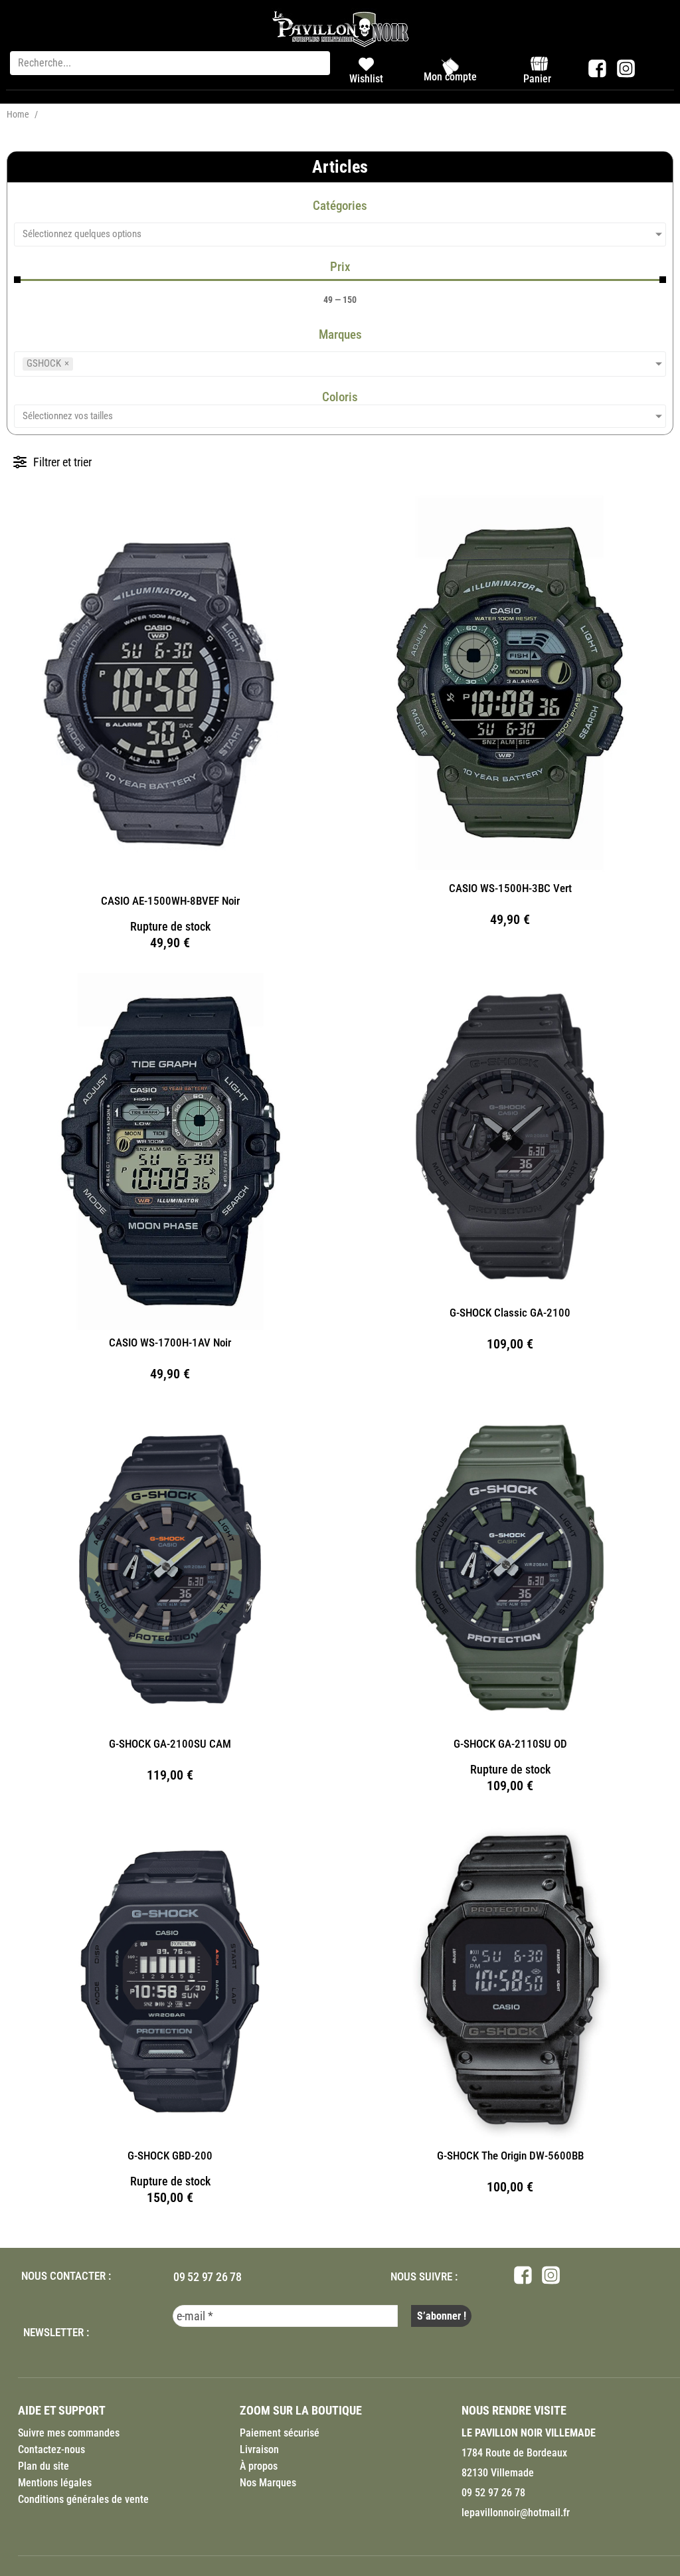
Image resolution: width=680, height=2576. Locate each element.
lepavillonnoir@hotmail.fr (516, 2513)
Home (18, 114)
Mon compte (450, 77)
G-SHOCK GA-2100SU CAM (170, 1744)
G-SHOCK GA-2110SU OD (510, 1744)
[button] (52, 462)
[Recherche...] (170, 63)
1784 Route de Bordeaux (514, 2453)
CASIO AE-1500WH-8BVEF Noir (170, 901)
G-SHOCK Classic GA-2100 (510, 1313)
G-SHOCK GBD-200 (170, 2156)
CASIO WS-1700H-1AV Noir (170, 1342)
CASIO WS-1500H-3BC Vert (510, 888)
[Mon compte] (450, 66)
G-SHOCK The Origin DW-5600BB (510, 2156)
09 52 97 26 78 (208, 2277)
